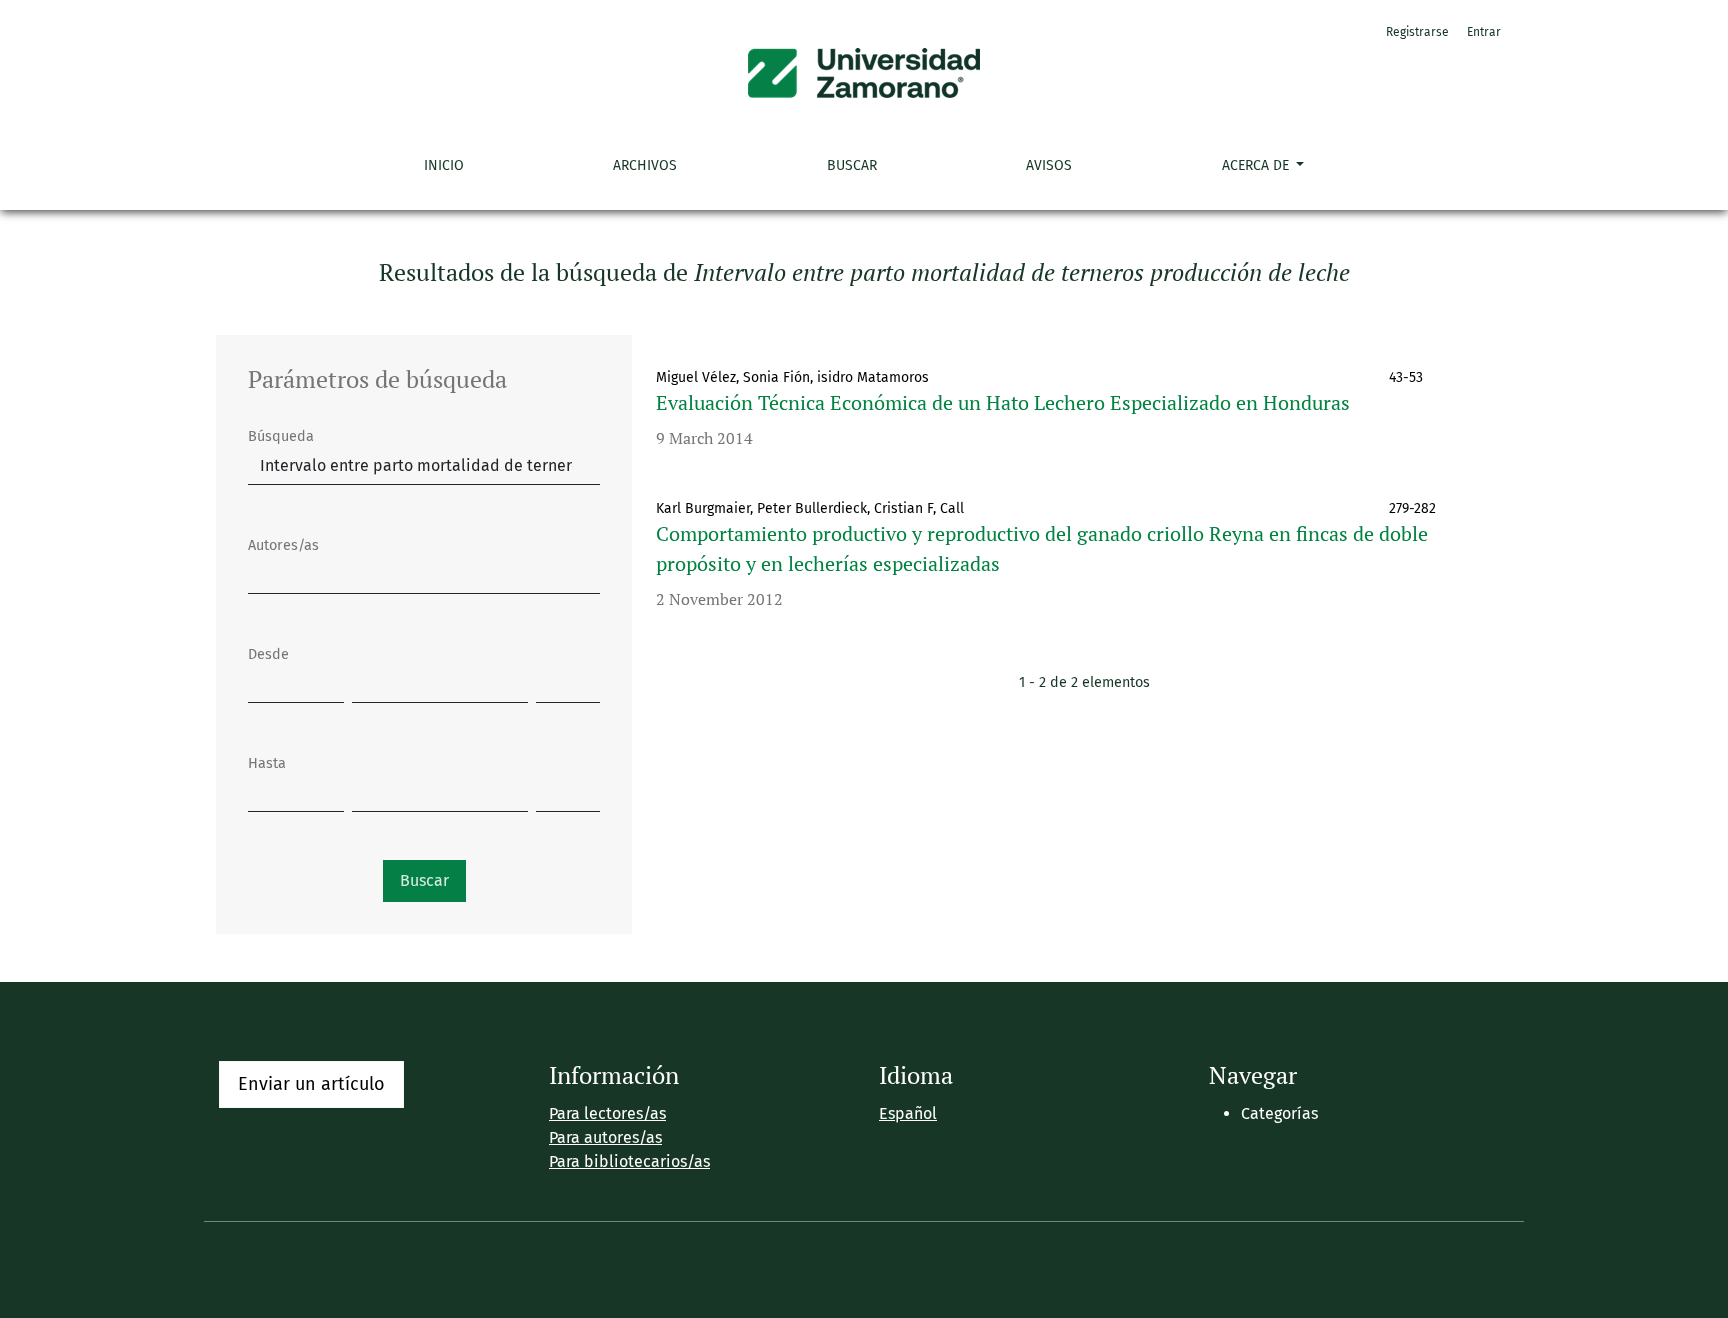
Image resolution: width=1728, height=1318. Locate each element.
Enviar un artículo (311, 1084)
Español (908, 1113)
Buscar (852, 165)
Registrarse (1417, 32)
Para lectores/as (607, 1113)
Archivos (645, 165)
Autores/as (283, 545)
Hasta (267, 763)
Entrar (1484, 32)
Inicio (444, 165)
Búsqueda (281, 436)
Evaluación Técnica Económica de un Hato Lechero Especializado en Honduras (1003, 402)
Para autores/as (605, 1137)
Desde (268, 654)
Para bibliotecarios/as (629, 1161)
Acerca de (1257, 165)
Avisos (1049, 165)
